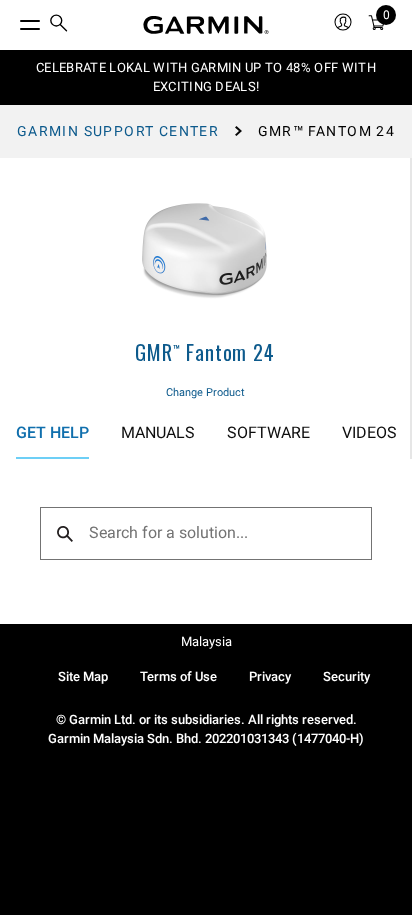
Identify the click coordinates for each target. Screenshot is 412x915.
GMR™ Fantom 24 (204, 352)
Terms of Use (178, 676)
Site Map (83, 676)
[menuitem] (59, 25)
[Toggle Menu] (12, 20)
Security (346, 676)
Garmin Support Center (118, 131)
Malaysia (206, 641)
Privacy (270, 676)
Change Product (205, 392)
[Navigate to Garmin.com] (206, 25)
